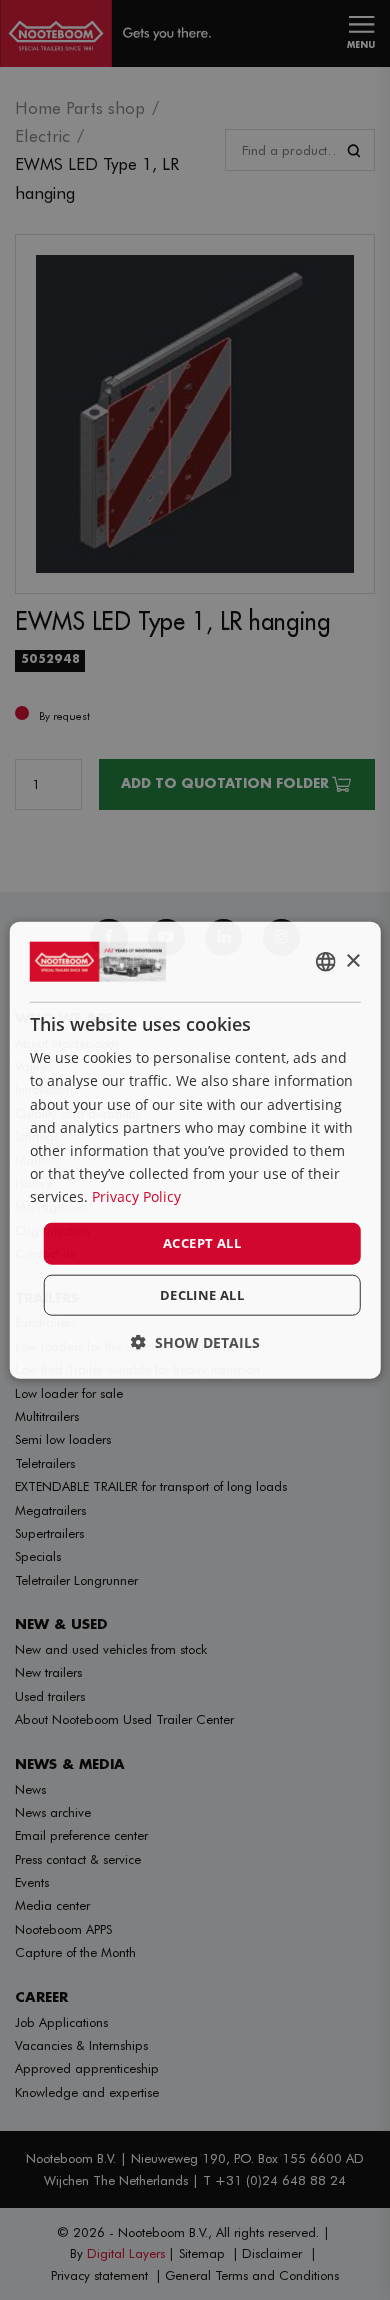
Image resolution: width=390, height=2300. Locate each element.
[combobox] (325, 962)
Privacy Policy (136, 1196)
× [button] (352, 960)
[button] (195, 1341)
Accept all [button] (202, 1243)
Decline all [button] (202, 1294)
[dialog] (195, 1150)
